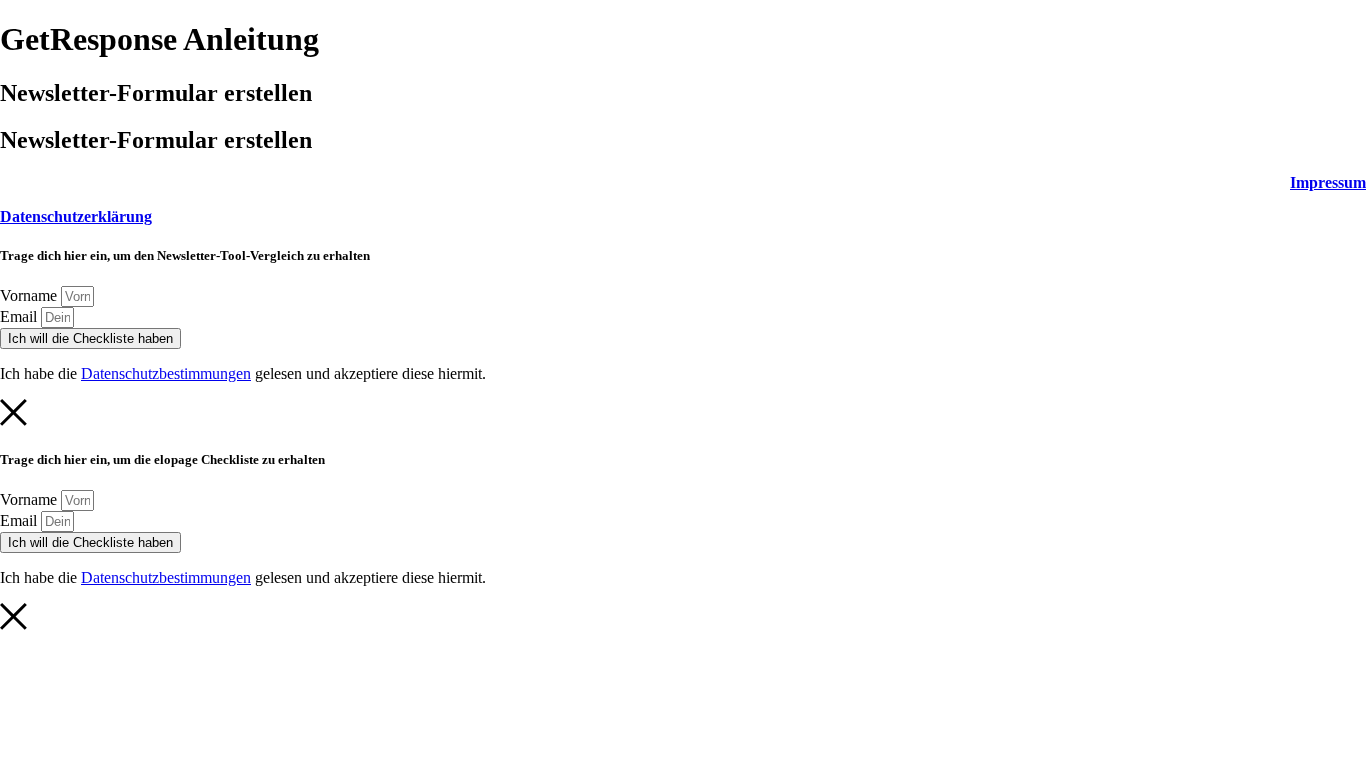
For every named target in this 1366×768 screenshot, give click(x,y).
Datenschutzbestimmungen (166, 373)
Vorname (30, 295)
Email (20, 316)
